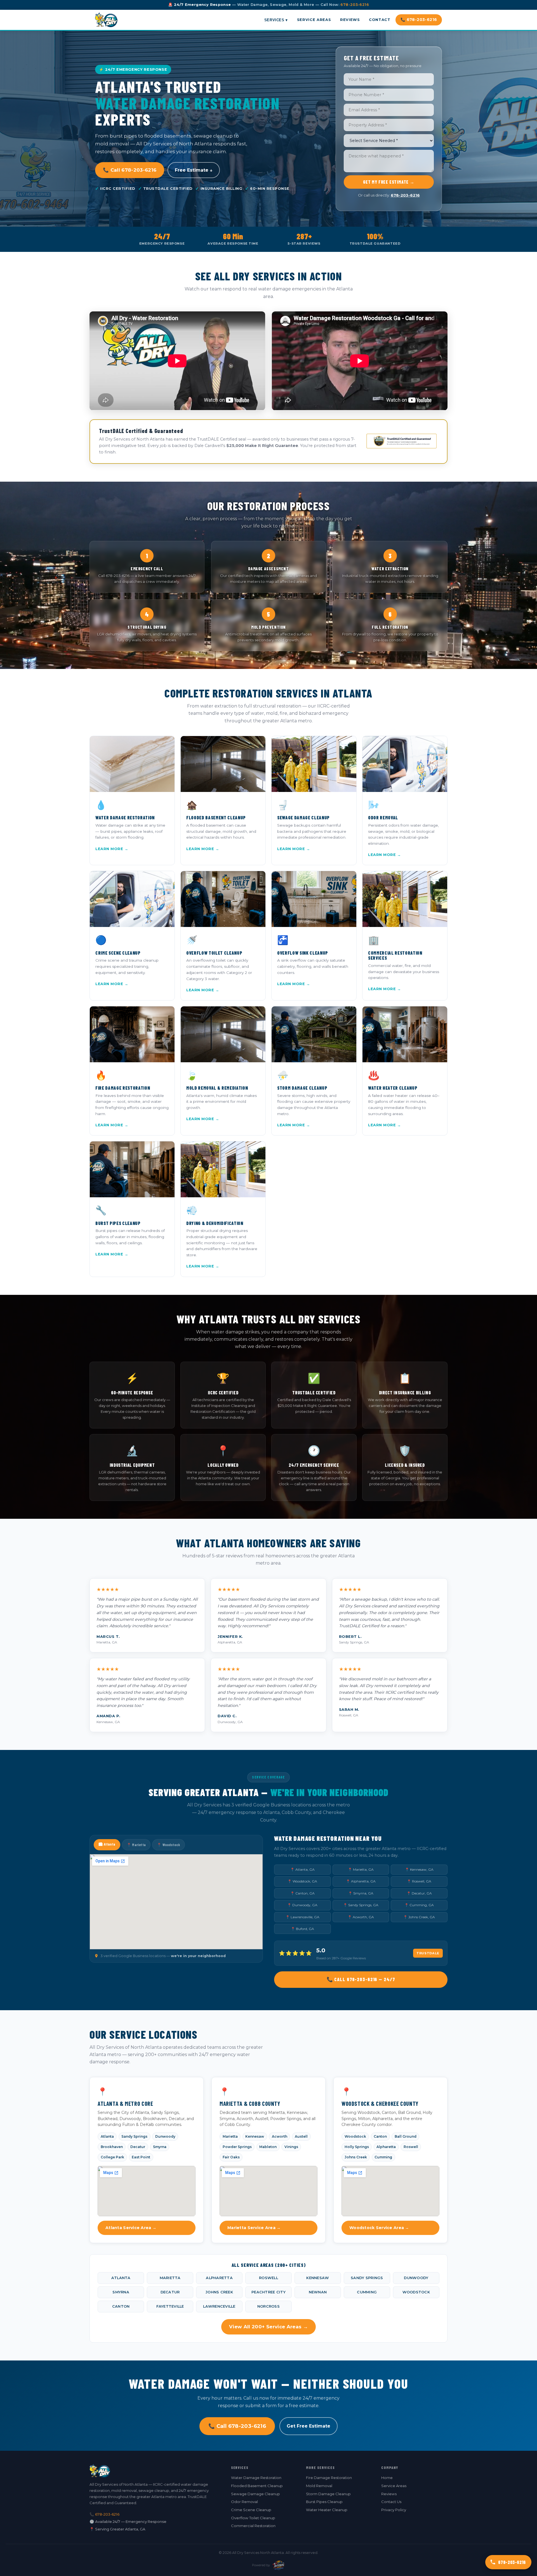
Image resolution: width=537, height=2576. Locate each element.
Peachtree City (268, 2292)
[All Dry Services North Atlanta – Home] (106, 20)
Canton (380, 2136)
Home (387, 2478)
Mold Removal (319, 2486)
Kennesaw (255, 2136)
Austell (301, 2136)
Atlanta (107, 2136)
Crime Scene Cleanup (251, 2510)
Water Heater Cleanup (327, 2510)
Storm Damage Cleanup (328, 2494)
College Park (112, 2157)
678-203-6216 (355, 5)
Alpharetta (386, 2147)
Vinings (291, 2147)
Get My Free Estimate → (389, 182)
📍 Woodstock (168, 1845)
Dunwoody (165, 2136)
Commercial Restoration (253, 2526)
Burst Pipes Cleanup (324, 2502)
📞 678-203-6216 (419, 20)
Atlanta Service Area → (131, 2228)
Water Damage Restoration (256, 2478)
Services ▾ (276, 20)
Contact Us (391, 2502)
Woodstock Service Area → (379, 2228)
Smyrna (160, 2147)
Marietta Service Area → (254, 2228)
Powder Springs (237, 2147)
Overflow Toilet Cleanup (253, 2518)
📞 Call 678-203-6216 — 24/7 (361, 1979)
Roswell (411, 2147)
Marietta (230, 2136)
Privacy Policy (394, 2510)
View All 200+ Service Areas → (268, 2327)
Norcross (268, 2306)
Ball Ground (406, 2136)
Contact (380, 20)
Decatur (138, 2147)
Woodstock (355, 2136)
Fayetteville (170, 2306)
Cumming (383, 2157)
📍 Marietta (136, 1845)
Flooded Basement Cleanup (257, 2486)
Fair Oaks (231, 2157)
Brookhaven (112, 2147)
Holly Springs (357, 2147)
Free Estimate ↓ (194, 170)
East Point (141, 2157)
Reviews (350, 20)
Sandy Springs (134, 2136)
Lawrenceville (219, 2306)
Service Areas (314, 20)
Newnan (318, 2292)
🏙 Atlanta (107, 1844)
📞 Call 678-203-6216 (130, 170)
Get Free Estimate (308, 2426)
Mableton (268, 2147)
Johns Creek (356, 2157)
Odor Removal (244, 2502)
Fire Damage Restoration (329, 2478)
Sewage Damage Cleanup (255, 2494)
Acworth (280, 2136)
